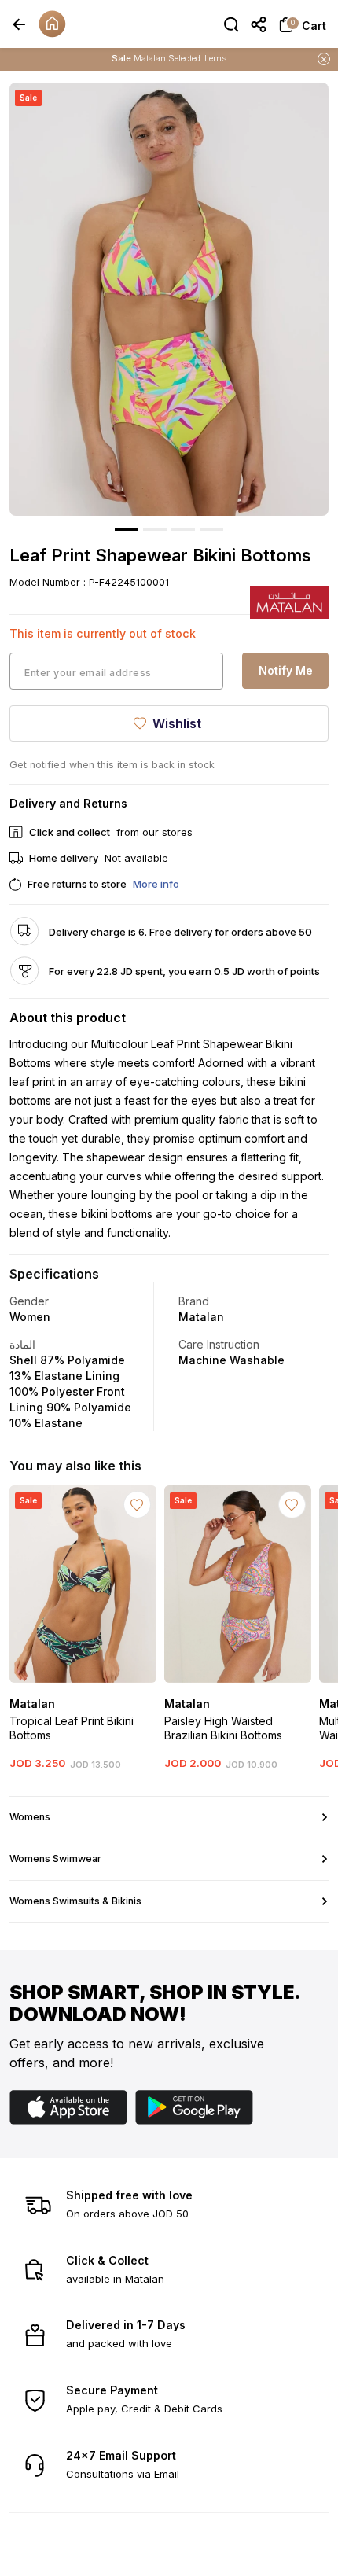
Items (215, 58)
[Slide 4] (211, 530)
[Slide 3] (183, 530)
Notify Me (286, 670)
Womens (30, 1817)
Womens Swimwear (55, 1858)
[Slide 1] (127, 530)
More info (156, 884)
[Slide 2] (155, 530)
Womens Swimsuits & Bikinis (75, 1901)
